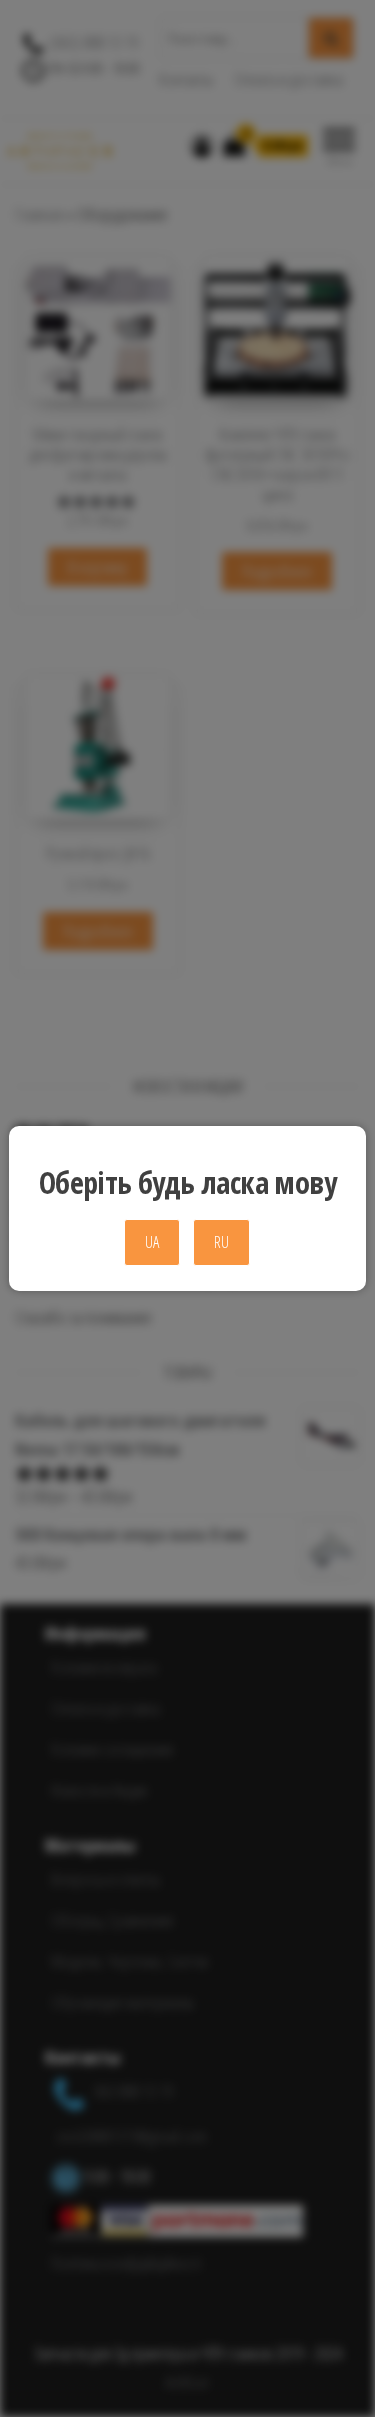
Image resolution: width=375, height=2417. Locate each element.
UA (152, 1242)
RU (221, 1242)
